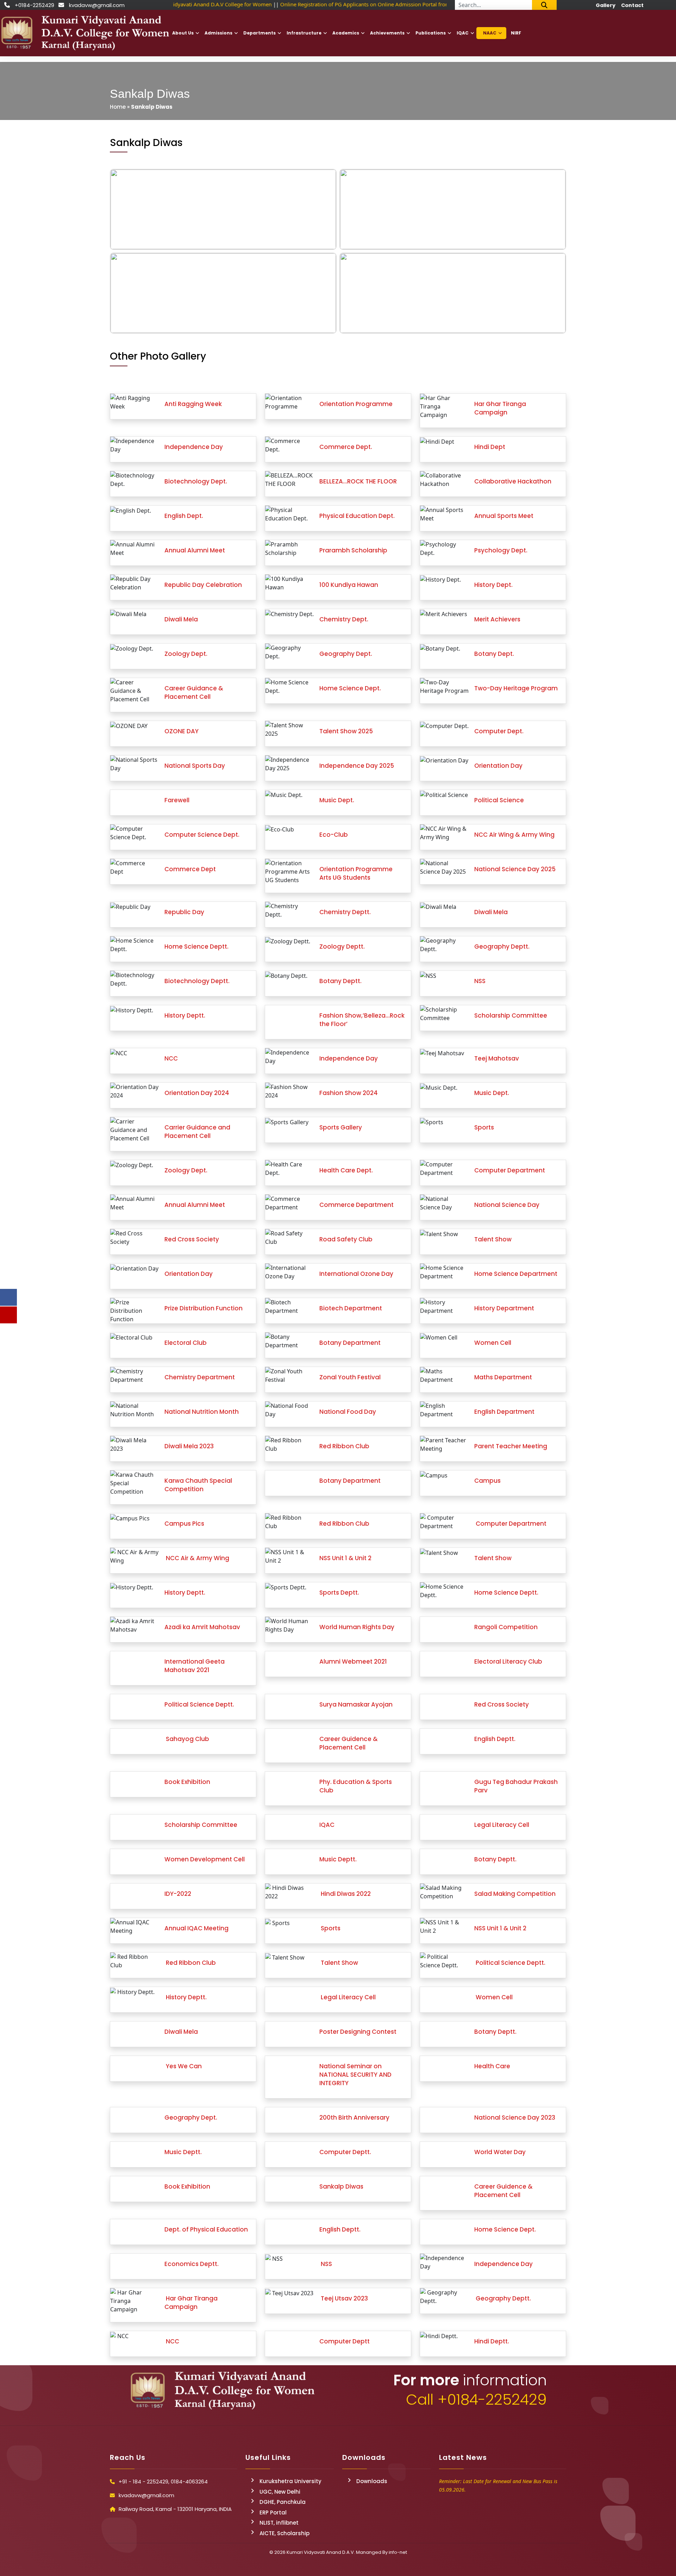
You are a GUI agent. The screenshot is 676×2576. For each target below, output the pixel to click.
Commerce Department (356, 1205)
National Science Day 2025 (515, 869)
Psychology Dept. (501, 550)
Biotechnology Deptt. (197, 981)
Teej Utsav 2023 (344, 2298)
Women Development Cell (205, 1859)
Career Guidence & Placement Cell (349, 1743)
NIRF (516, 33)
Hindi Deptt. (492, 2341)
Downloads (372, 2481)
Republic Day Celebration (203, 585)
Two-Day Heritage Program (516, 688)
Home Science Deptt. (196, 947)
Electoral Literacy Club (508, 1662)
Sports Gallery (341, 1127)
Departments (259, 33)
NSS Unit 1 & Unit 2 (345, 1558)
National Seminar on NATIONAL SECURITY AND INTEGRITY (355, 2075)
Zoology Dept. (186, 654)
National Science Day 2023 (515, 2118)
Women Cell (493, 1343)
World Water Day (500, 2152)
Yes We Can (183, 2066)
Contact (632, 5)
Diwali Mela (181, 619)
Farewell (177, 800)
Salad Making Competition (515, 1894)
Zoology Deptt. (342, 947)
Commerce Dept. (346, 447)
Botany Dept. (494, 654)
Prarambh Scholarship (353, 550)
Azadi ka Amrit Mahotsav (202, 1627)
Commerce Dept (190, 869)
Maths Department (503, 1377)
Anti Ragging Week (193, 404)
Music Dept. (337, 800)
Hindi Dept (490, 447)
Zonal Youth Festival (350, 1377)
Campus (487, 1481)
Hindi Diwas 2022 (345, 1894)
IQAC (463, 33)
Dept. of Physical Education (206, 2229)
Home (118, 107)
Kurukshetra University (290, 2481)
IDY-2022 (178, 1894)
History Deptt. (185, 1015)
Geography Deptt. (502, 947)
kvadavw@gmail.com (97, 5)
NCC (171, 1058)
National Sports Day (195, 766)
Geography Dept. (346, 654)
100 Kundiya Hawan (349, 585)
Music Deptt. (338, 1859)
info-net (398, 2552)
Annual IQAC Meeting (196, 1928)
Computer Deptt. (345, 2152)
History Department (504, 1308)
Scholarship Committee (511, 1015)
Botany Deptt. (340, 981)
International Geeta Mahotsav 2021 (195, 1666)
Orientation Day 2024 (197, 1093)
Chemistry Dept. (344, 619)
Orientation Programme (356, 404)
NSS (480, 981)
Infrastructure (304, 33)
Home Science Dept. (350, 688)
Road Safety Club (346, 1239)
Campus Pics (184, 1524)
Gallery (606, 5)
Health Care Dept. (346, 1170)
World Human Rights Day (357, 1627)
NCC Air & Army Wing (197, 1558)
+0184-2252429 (35, 5)
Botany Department (350, 1343)
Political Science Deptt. (199, 1704)
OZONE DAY (181, 731)
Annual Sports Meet (504, 516)
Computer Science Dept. (202, 835)
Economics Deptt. (192, 2264)
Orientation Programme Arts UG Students (356, 873)
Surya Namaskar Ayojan (356, 1704)
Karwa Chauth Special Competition (198, 1485)
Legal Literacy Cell (502, 1825)
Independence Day (194, 447)
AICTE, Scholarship (284, 2533)
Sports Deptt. (339, 1593)
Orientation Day (498, 766)
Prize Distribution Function (204, 1308)
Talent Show (493, 1239)
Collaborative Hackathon (513, 481)
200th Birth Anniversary (354, 2118)
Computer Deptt (345, 2341)
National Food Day (348, 1412)
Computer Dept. (499, 731)
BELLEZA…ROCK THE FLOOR (358, 481)
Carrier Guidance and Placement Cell (197, 1132)
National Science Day (507, 1205)
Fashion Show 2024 (349, 1093)
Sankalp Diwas (341, 2186)
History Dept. (493, 585)
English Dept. (184, 516)
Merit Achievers (497, 619)
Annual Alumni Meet (195, 550)
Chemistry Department (200, 1377)
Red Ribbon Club (344, 1446)
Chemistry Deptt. (345, 912)
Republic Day (184, 912)
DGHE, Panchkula (283, 2502)
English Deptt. (495, 1739)
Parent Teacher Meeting (511, 1446)
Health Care (492, 2066)
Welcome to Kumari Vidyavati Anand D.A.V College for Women (189, 4)
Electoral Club (186, 1343)
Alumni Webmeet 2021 (353, 1662)
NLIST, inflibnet (279, 2523)
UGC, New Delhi (280, 2492)
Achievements (387, 33)
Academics (346, 33)
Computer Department (510, 1170)
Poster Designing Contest (358, 2032)
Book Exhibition (187, 1782)
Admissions (218, 33)
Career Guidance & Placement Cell (194, 692)
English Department (504, 1412)
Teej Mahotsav (497, 1058)
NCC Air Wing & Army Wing (514, 835)
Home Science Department (516, 1274)
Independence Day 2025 (357, 766)
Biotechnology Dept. (196, 481)
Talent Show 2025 (346, 731)
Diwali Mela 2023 (189, 1446)
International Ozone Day (356, 1274)
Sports (484, 1127)
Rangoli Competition (506, 1627)
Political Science (499, 800)
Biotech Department (351, 1308)
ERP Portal (273, 2512)
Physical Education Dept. (357, 516)
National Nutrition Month (202, 1412)
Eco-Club (334, 835)
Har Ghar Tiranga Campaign (500, 408)
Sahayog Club (187, 1739)
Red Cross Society (192, 1239)
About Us (183, 33)
